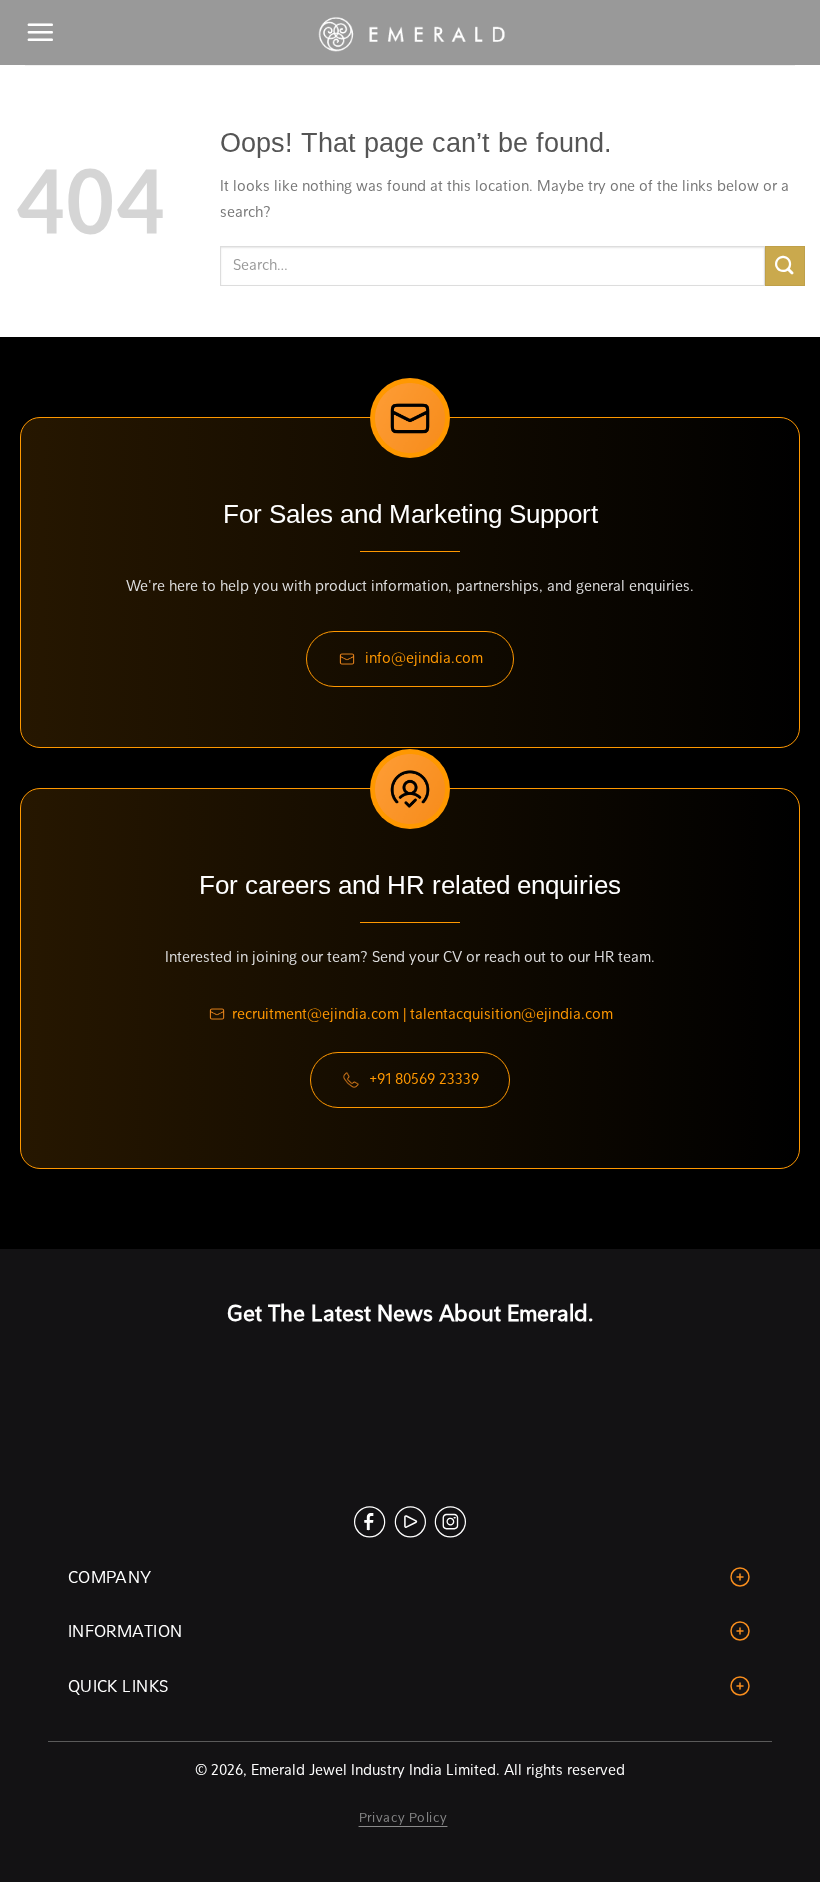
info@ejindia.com (424, 658)
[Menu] (41, 32)
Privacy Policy (403, 1817)
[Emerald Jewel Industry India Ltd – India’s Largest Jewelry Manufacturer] (410, 33)
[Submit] (785, 265)
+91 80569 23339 (424, 1079)
